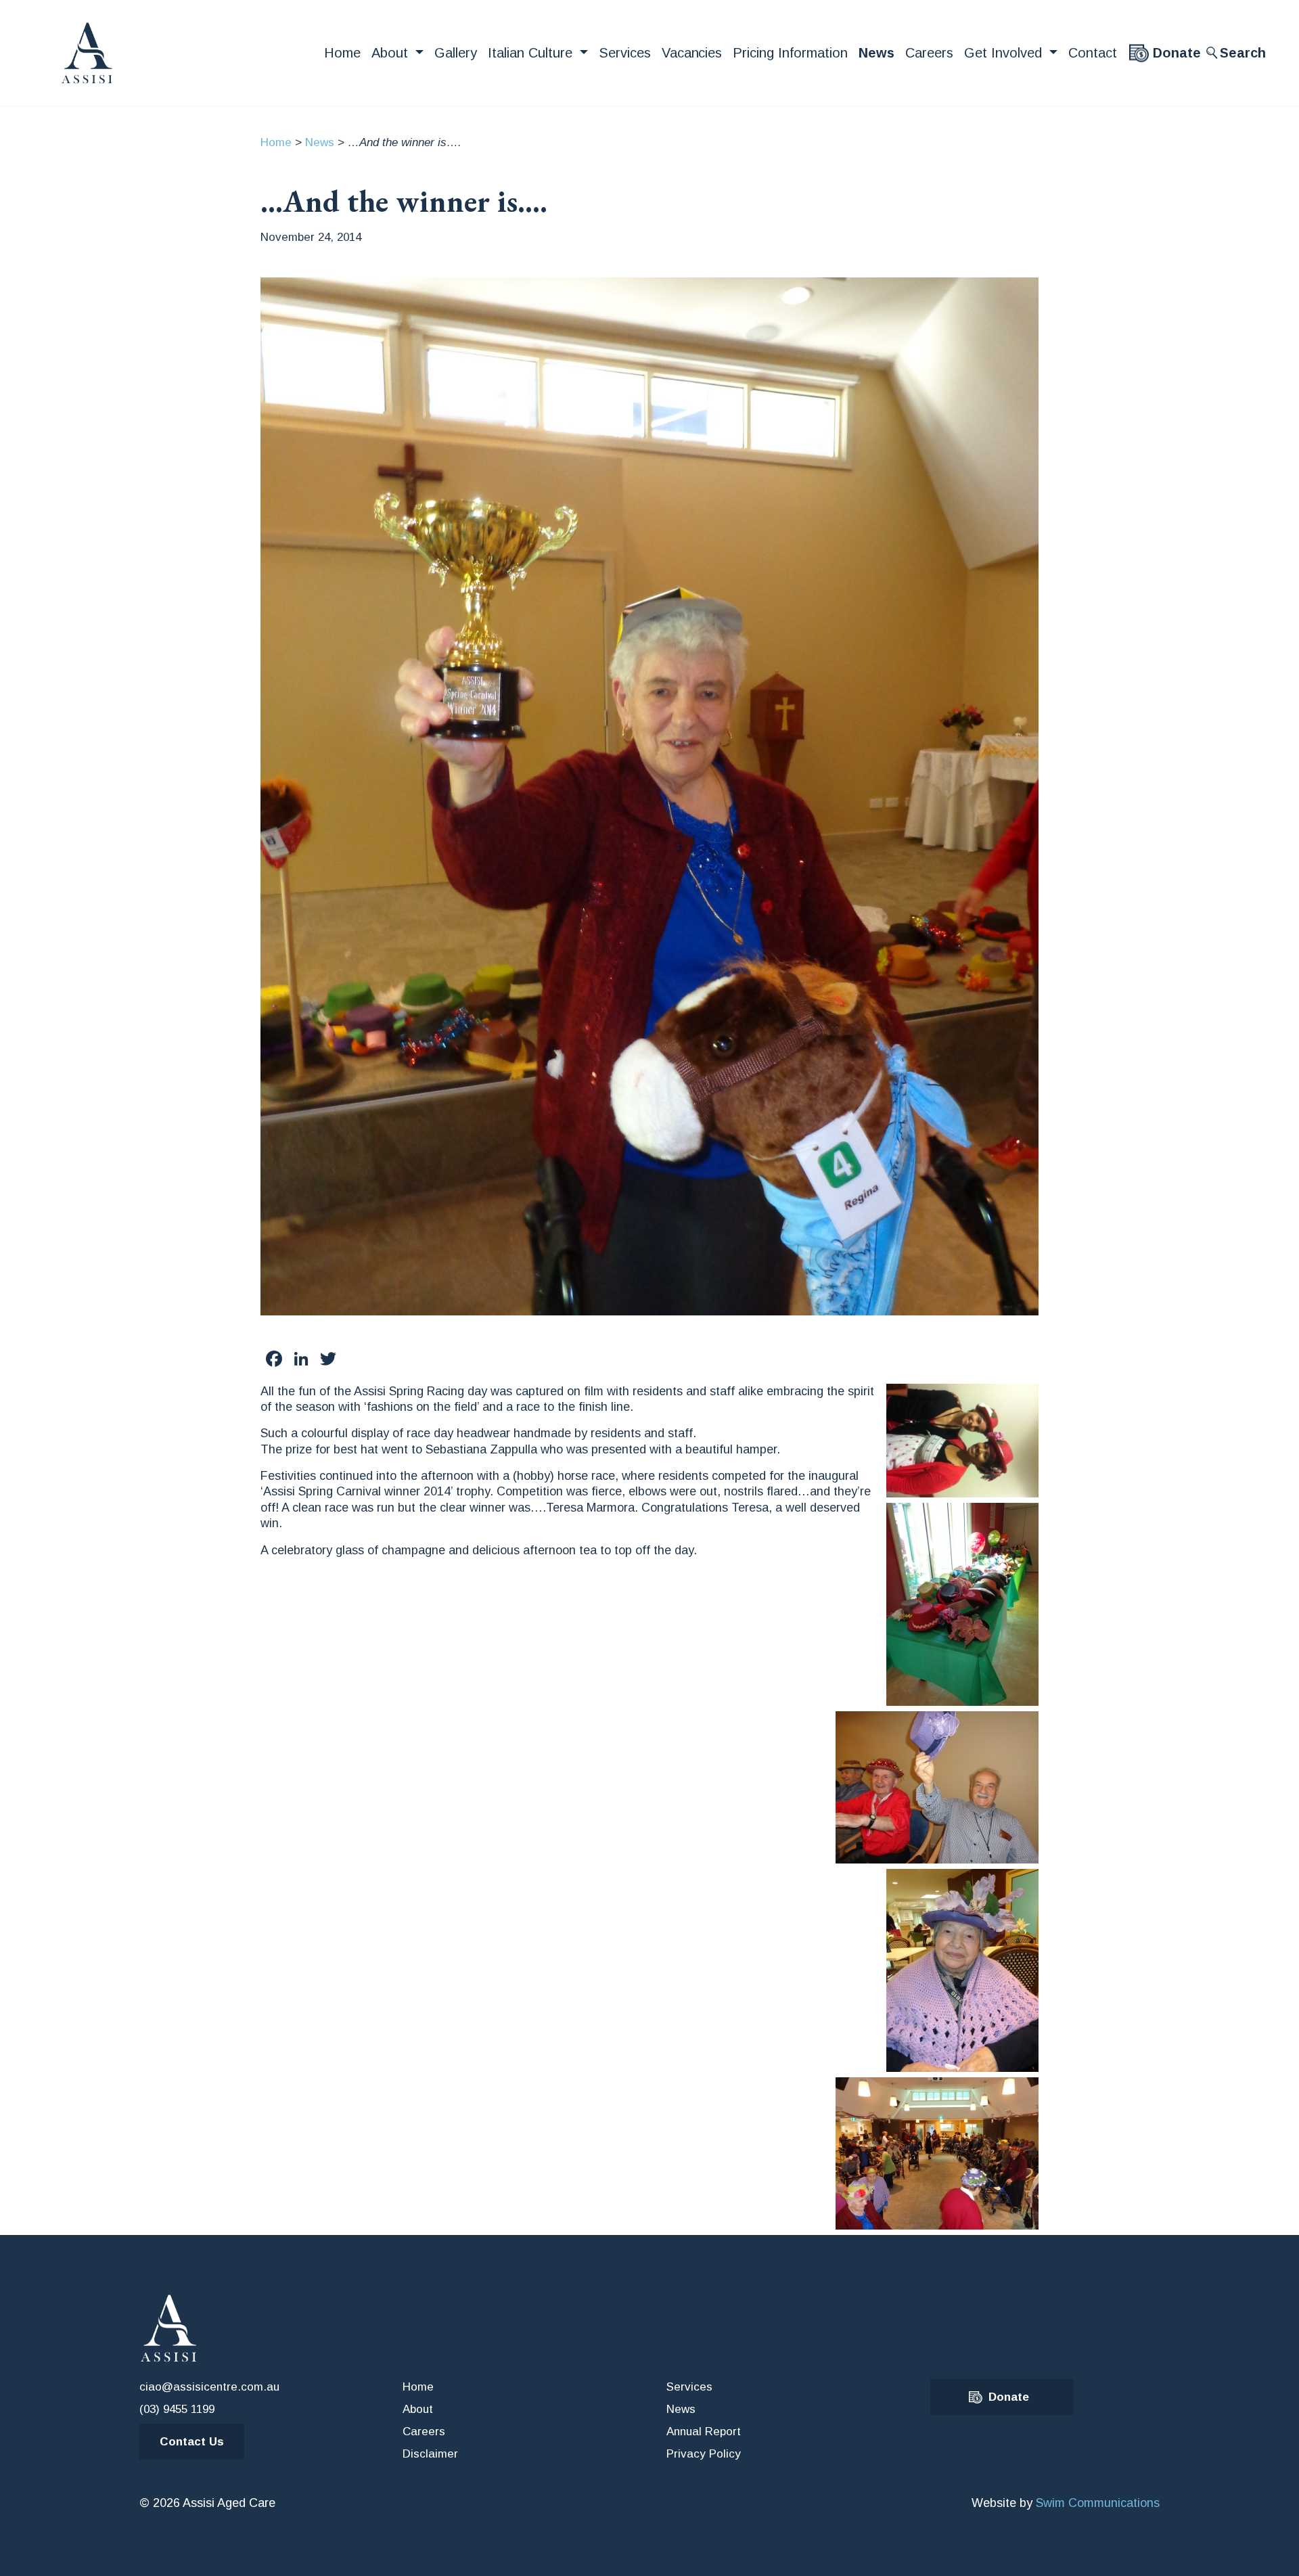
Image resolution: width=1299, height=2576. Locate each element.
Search (1243, 53)
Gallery (456, 53)
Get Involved (1005, 53)
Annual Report (704, 2432)
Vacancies (692, 53)
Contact (1093, 53)
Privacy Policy (704, 2454)
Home (342, 53)
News (876, 53)
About (392, 53)
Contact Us (192, 2442)
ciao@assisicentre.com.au (209, 2387)
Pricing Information (790, 53)
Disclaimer (430, 2454)
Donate (1177, 53)
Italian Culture (532, 53)
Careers (929, 53)
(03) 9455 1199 (177, 2409)
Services (625, 53)
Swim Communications (1098, 2503)
